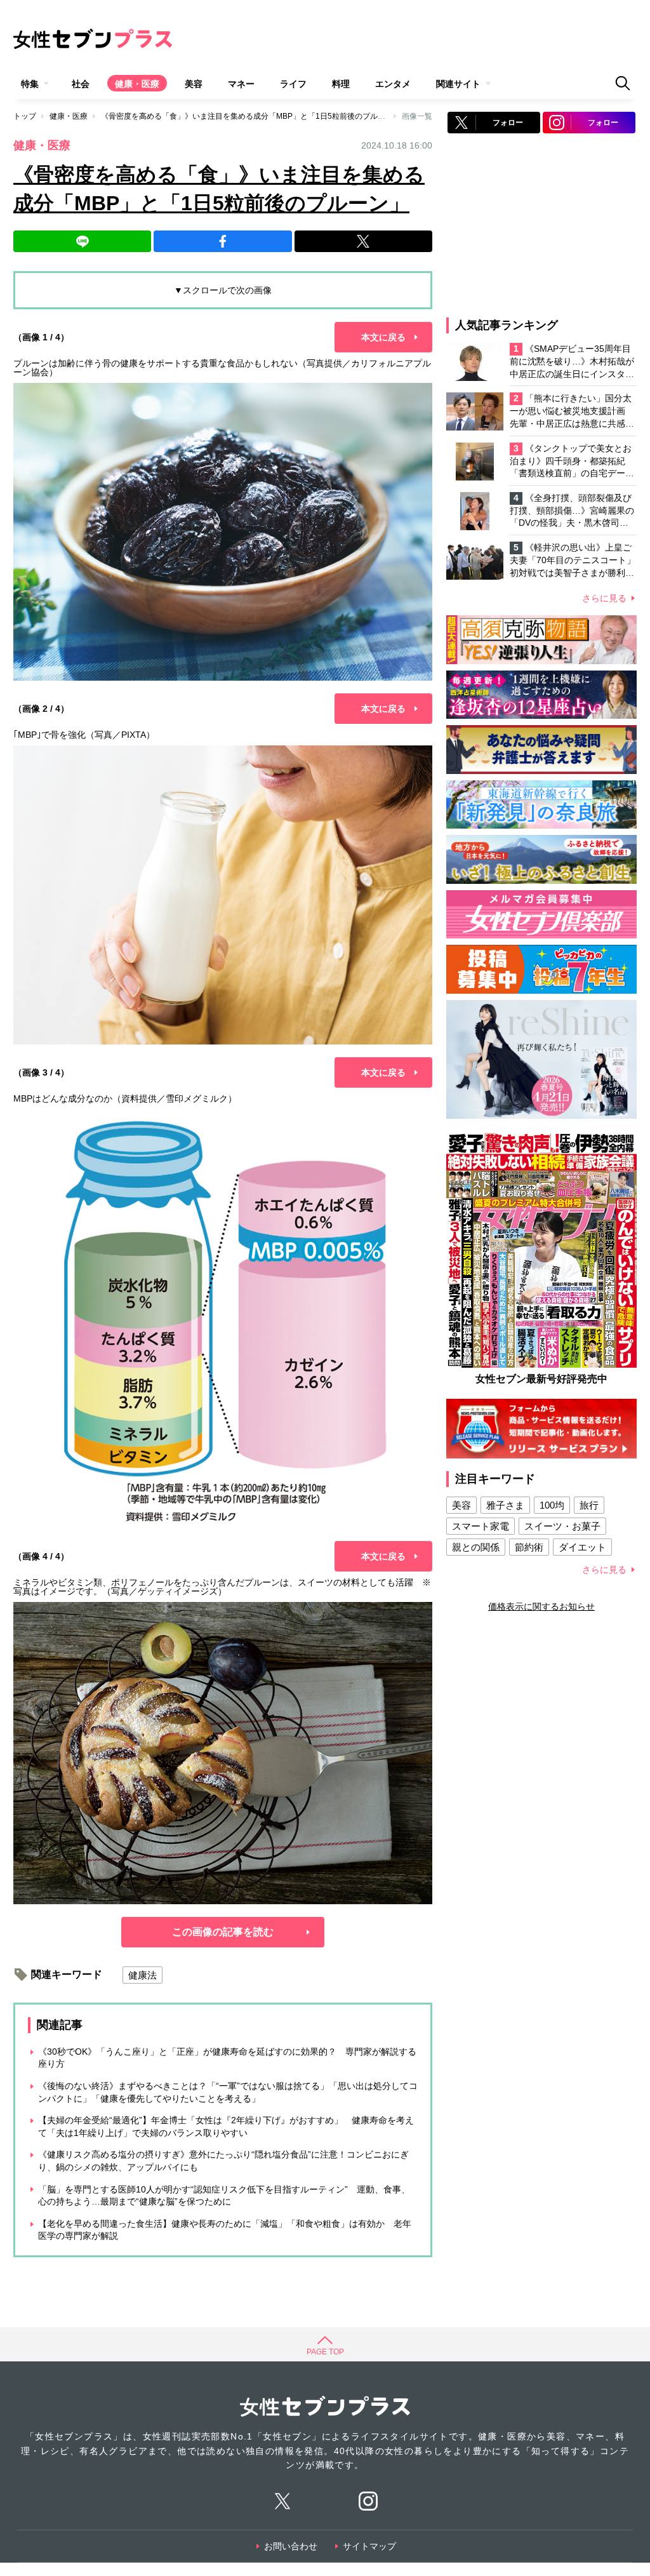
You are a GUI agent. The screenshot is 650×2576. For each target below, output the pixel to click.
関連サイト (458, 84)
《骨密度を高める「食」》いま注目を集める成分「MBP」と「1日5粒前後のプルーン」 (251, 116)
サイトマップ (369, 2546)
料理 (341, 84)
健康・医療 (137, 84)
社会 (81, 84)
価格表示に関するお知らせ (541, 1606)
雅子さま (505, 1505)
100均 (552, 1505)
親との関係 (476, 1547)
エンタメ (393, 84)
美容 (194, 84)
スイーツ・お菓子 (562, 1526)
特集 (30, 84)
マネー (241, 84)
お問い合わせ (291, 2546)
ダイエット (582, 1547)
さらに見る (604, 598)
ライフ (293, 84)
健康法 (143, 1975)
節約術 (529, 1547)
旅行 (589, 1505)
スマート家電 (481, 1526)
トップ (25, 116)
